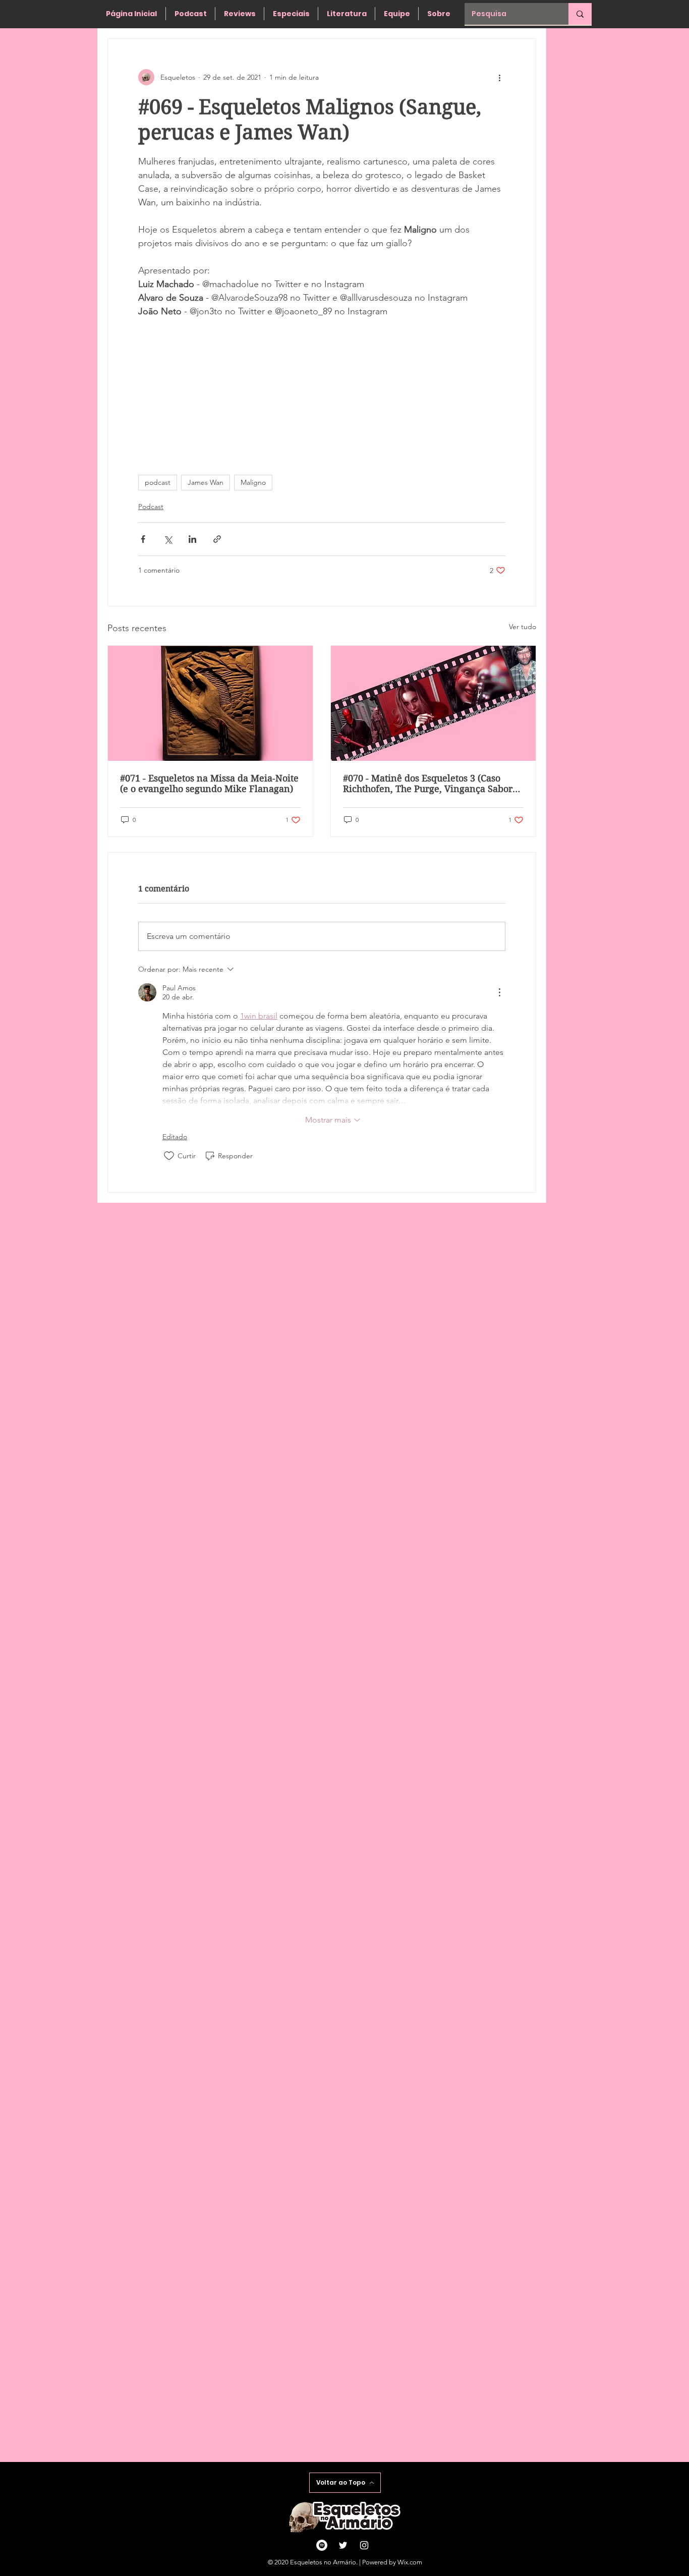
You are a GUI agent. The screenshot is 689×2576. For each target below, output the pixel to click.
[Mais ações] (499, 77)
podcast (158, 482)
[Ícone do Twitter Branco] (343, 2545)
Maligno (253, 482)
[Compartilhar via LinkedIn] (192, 539)
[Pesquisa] (580, 14)
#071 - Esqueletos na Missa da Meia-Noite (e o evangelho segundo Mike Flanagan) (209, 783)
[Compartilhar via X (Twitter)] (168, 539)
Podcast (151, 507)
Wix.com (410, 2562)
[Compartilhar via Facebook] (143, 539)
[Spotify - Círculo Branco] (322, 2545)
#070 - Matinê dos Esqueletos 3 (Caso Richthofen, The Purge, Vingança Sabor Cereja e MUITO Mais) (428, 783)
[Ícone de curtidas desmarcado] (169, 1156)
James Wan (206, 482)
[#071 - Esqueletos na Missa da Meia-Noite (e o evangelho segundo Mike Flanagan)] (210, 703)
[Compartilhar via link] (217, 539)
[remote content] (322, 391)
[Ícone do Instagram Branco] (364, 2545)
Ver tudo (523, 627)
